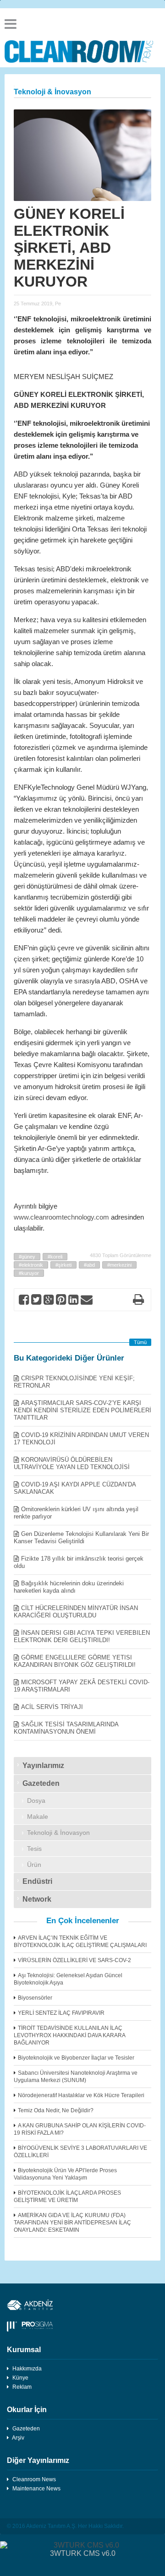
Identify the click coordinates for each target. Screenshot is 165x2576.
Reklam (22, 2387)
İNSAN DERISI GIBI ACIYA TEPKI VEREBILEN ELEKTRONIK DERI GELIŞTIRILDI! (82, 1636)
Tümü (140, 1342)
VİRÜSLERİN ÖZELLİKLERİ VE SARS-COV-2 (74, 1960)
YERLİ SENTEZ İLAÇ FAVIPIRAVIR (61, 2013)
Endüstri (37, 1881)
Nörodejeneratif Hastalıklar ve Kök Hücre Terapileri (81, 2095)
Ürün (34, 1865)
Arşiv (18, 2438)
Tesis (34, 1849)
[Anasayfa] (82, 52)
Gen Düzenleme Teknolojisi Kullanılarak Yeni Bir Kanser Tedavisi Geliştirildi (81, 1537)
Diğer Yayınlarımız (38, 2460)
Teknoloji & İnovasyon (58, 1833)
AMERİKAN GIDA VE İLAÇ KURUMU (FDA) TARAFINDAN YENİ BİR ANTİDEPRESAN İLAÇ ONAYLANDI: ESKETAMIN (72, 2223)
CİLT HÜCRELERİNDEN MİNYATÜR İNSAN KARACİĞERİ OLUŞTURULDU (76, 1612)
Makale (38, 1817)
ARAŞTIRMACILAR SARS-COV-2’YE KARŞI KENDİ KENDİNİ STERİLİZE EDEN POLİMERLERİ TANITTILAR (82, 1410)
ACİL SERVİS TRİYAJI (52, 1707)
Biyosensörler (35, 1998)
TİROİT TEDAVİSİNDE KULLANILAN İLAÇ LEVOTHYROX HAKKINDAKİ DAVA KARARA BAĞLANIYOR (69, 2035)
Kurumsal (24, 2350)
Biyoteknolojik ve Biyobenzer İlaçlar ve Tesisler (76, 2058)
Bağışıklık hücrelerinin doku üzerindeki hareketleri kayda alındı (69, 1587)
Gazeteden (41, 1783)
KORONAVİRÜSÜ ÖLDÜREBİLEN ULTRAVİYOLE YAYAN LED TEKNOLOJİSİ (72, 1463)
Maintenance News (36, 2489)
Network (37, 1899)
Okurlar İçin (27, 2410)
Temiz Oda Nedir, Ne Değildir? (56, 2110)
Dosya (36, 1800)
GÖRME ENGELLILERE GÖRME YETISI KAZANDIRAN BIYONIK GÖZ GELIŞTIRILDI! (75, 1661)
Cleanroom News (34, 2479)
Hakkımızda (27, 2369)
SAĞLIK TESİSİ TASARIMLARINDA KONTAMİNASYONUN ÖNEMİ (66, 1728)
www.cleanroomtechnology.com (61, 1217)
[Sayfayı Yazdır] (138, 1301)
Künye (20, 2378)
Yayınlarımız (43, 1765)
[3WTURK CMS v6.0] (82, 2545)
